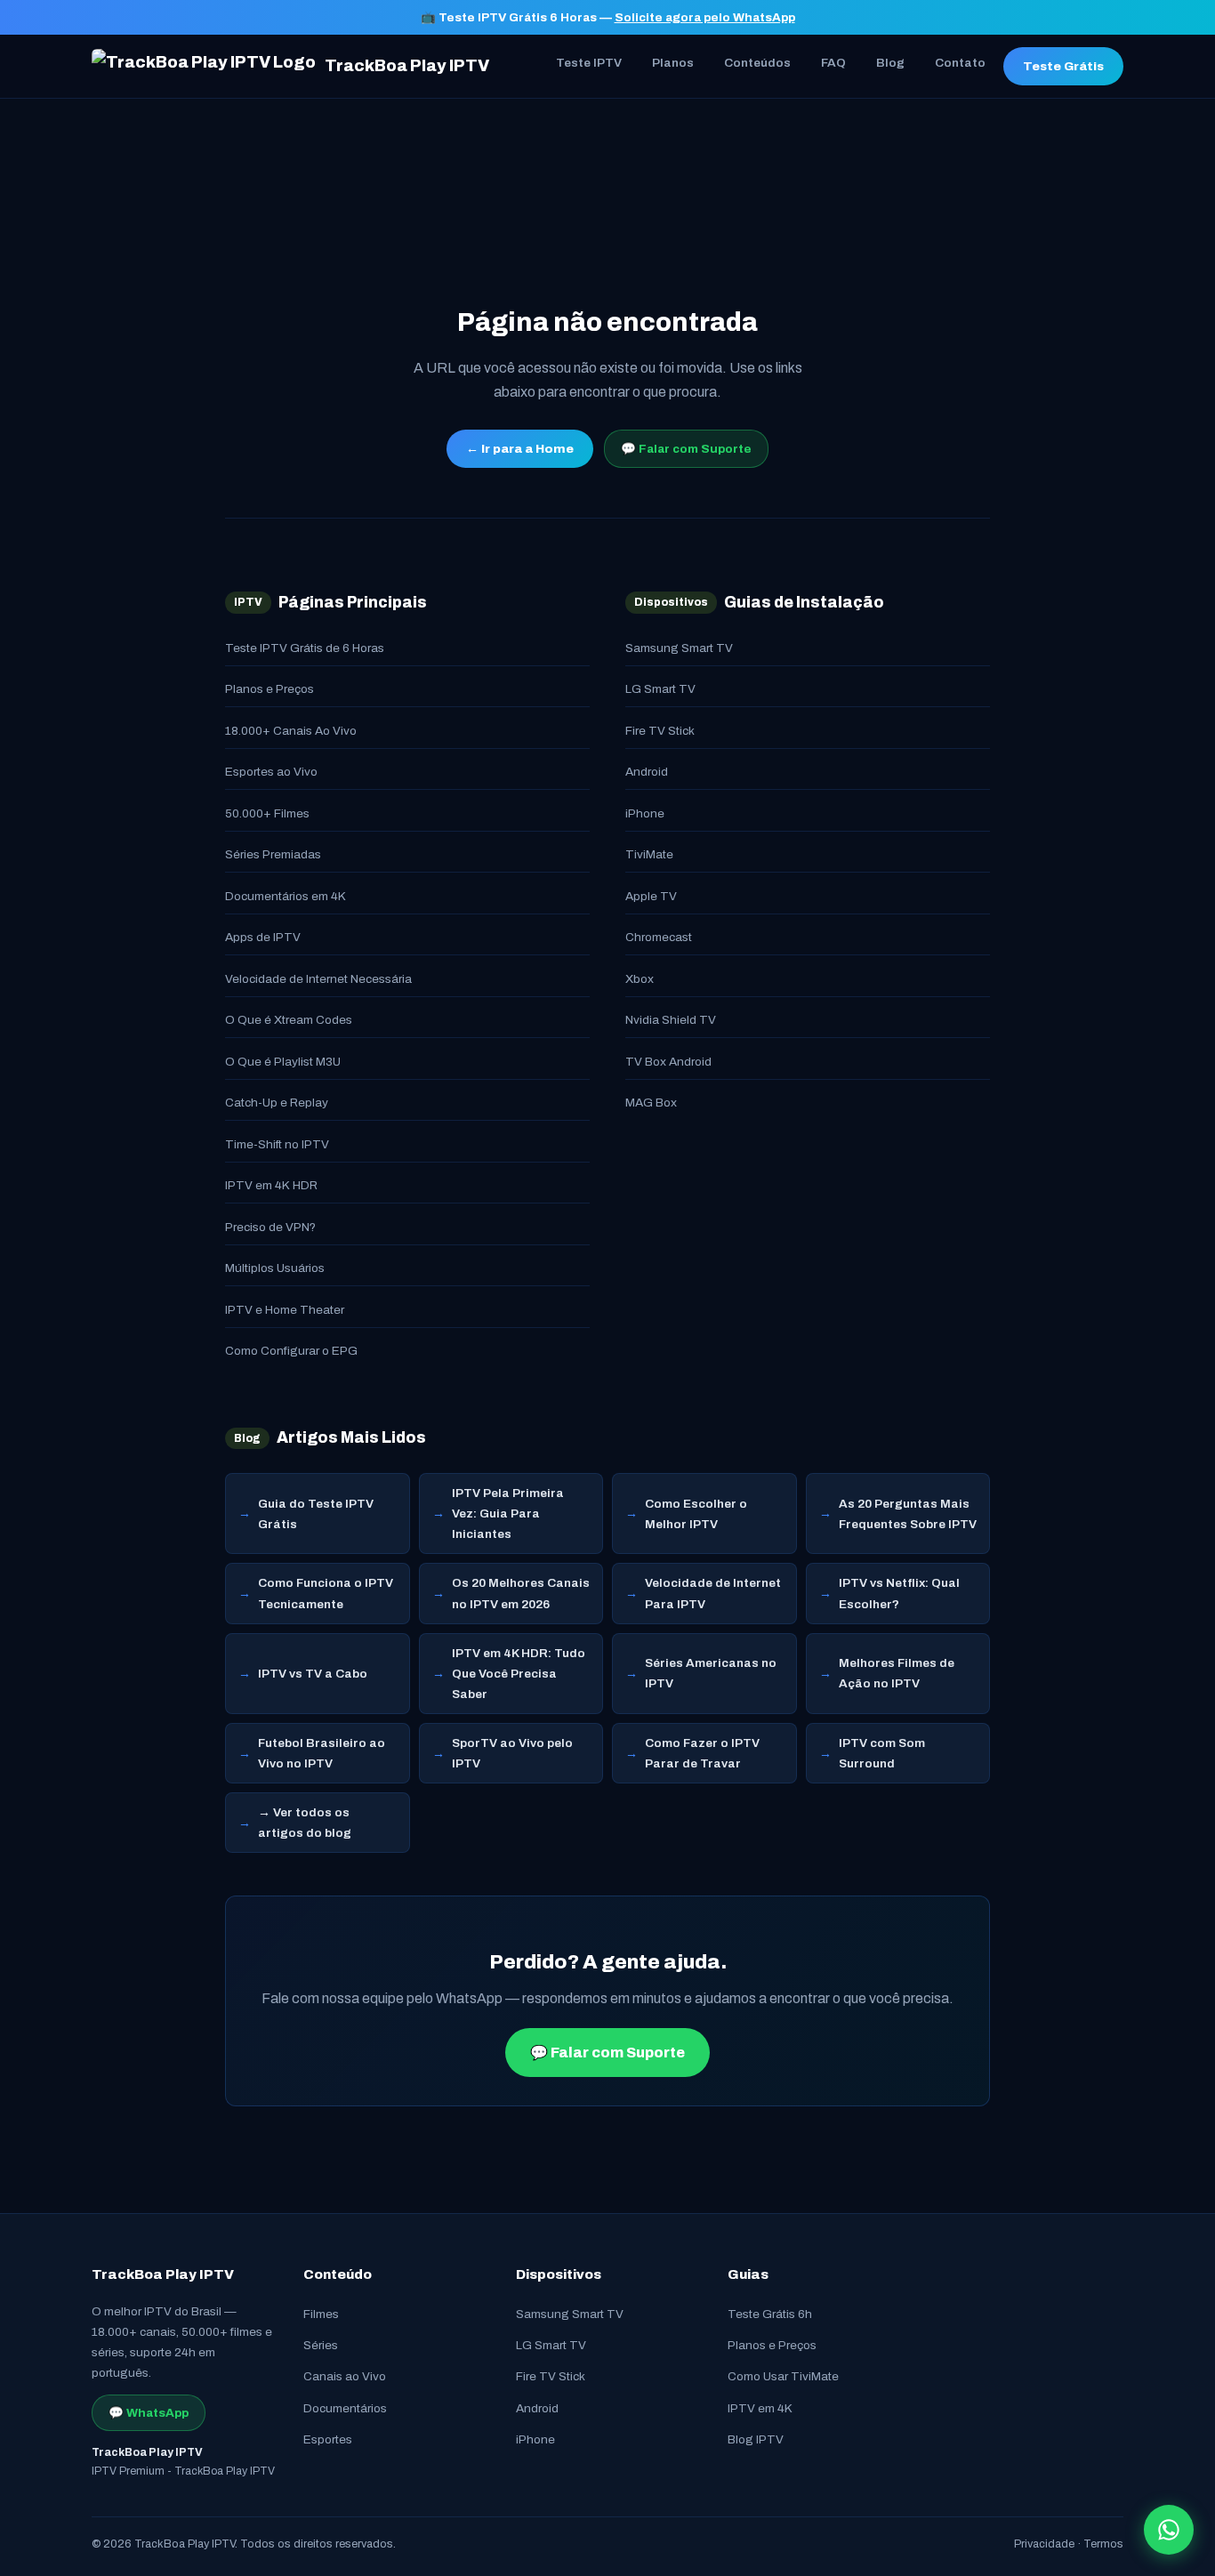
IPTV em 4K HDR (271, 1185)
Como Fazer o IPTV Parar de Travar (702, 1753)
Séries (321, 2345)
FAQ (833, 63)
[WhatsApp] (1169, 2530)
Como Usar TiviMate (783, 2376)
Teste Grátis (1063, 66)
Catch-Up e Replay (277, 1103)
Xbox (640, 979)
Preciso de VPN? (270, 1227)
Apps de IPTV (263, 937)
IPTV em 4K (760, 2408)
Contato (960, 63)
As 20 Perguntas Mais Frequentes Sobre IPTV (908, 1514)
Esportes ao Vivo (271, 772)
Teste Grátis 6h (770, 2314)
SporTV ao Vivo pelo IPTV (512, 1753)
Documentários (345, 2408)
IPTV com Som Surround (882, 1753)
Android (647, 772)
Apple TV (651, 896)
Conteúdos (757, 63)
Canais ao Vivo (345, 2376)
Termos (1103, 2544)
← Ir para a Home (520, 449)
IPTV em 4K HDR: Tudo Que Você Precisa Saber (519, 1674)
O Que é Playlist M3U (283, 1062)
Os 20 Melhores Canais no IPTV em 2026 (521, 1593)
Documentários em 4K (286, 896)
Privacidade (1044, 2544)
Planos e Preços (270, 689)
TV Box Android (668, 1062)
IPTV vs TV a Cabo (313, 1674)
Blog (890, 63)
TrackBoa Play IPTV (407, 66)
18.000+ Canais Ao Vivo (291, 731)
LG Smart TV (660, 689)
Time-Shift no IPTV (277, 1144)
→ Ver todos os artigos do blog (305, 1823)
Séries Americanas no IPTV (711, 1673)
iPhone (645, 813)
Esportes (328, 2439)
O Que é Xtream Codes (289, 1020)
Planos (673, 63)
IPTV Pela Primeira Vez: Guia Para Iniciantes (508, 1513)
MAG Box (651, 1103)
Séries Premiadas (273, 854)
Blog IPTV (756, 2439)
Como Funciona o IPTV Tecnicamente (326, 1593)
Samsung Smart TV (679, 648)
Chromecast (659, 937)
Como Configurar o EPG (291, 1351)
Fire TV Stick (660, 731)
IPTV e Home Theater (285, 1310)
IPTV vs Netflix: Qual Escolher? (899, 1593)
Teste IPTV (589, 63)
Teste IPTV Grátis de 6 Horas (305, 648)
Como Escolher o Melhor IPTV (696, 1514)
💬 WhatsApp (149, 2413)
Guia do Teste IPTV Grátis (316, 1514)
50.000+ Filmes (267, 813)
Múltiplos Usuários (275, 1268)
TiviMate (649, 854)
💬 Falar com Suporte (686, 449)
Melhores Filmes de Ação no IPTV (897, 1673)
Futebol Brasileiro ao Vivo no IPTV (322, 1753)
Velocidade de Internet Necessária (318, 979)
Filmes (321, 2314)
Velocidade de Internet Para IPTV (713, 1593)
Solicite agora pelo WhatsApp (705, 17)
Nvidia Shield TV (671, 1020)
